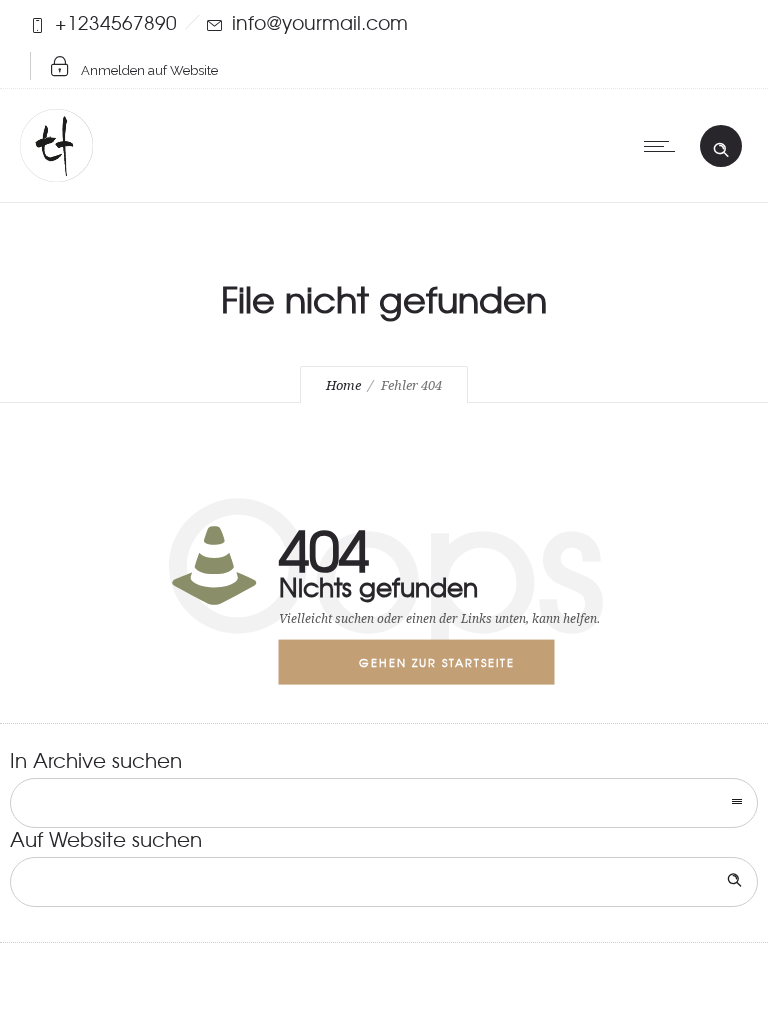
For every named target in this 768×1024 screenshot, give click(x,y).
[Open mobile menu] (664, 146)
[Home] (56, 173)
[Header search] (721, 145)
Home (343, 385)
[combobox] (384, 803)
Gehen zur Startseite (437, 662)
